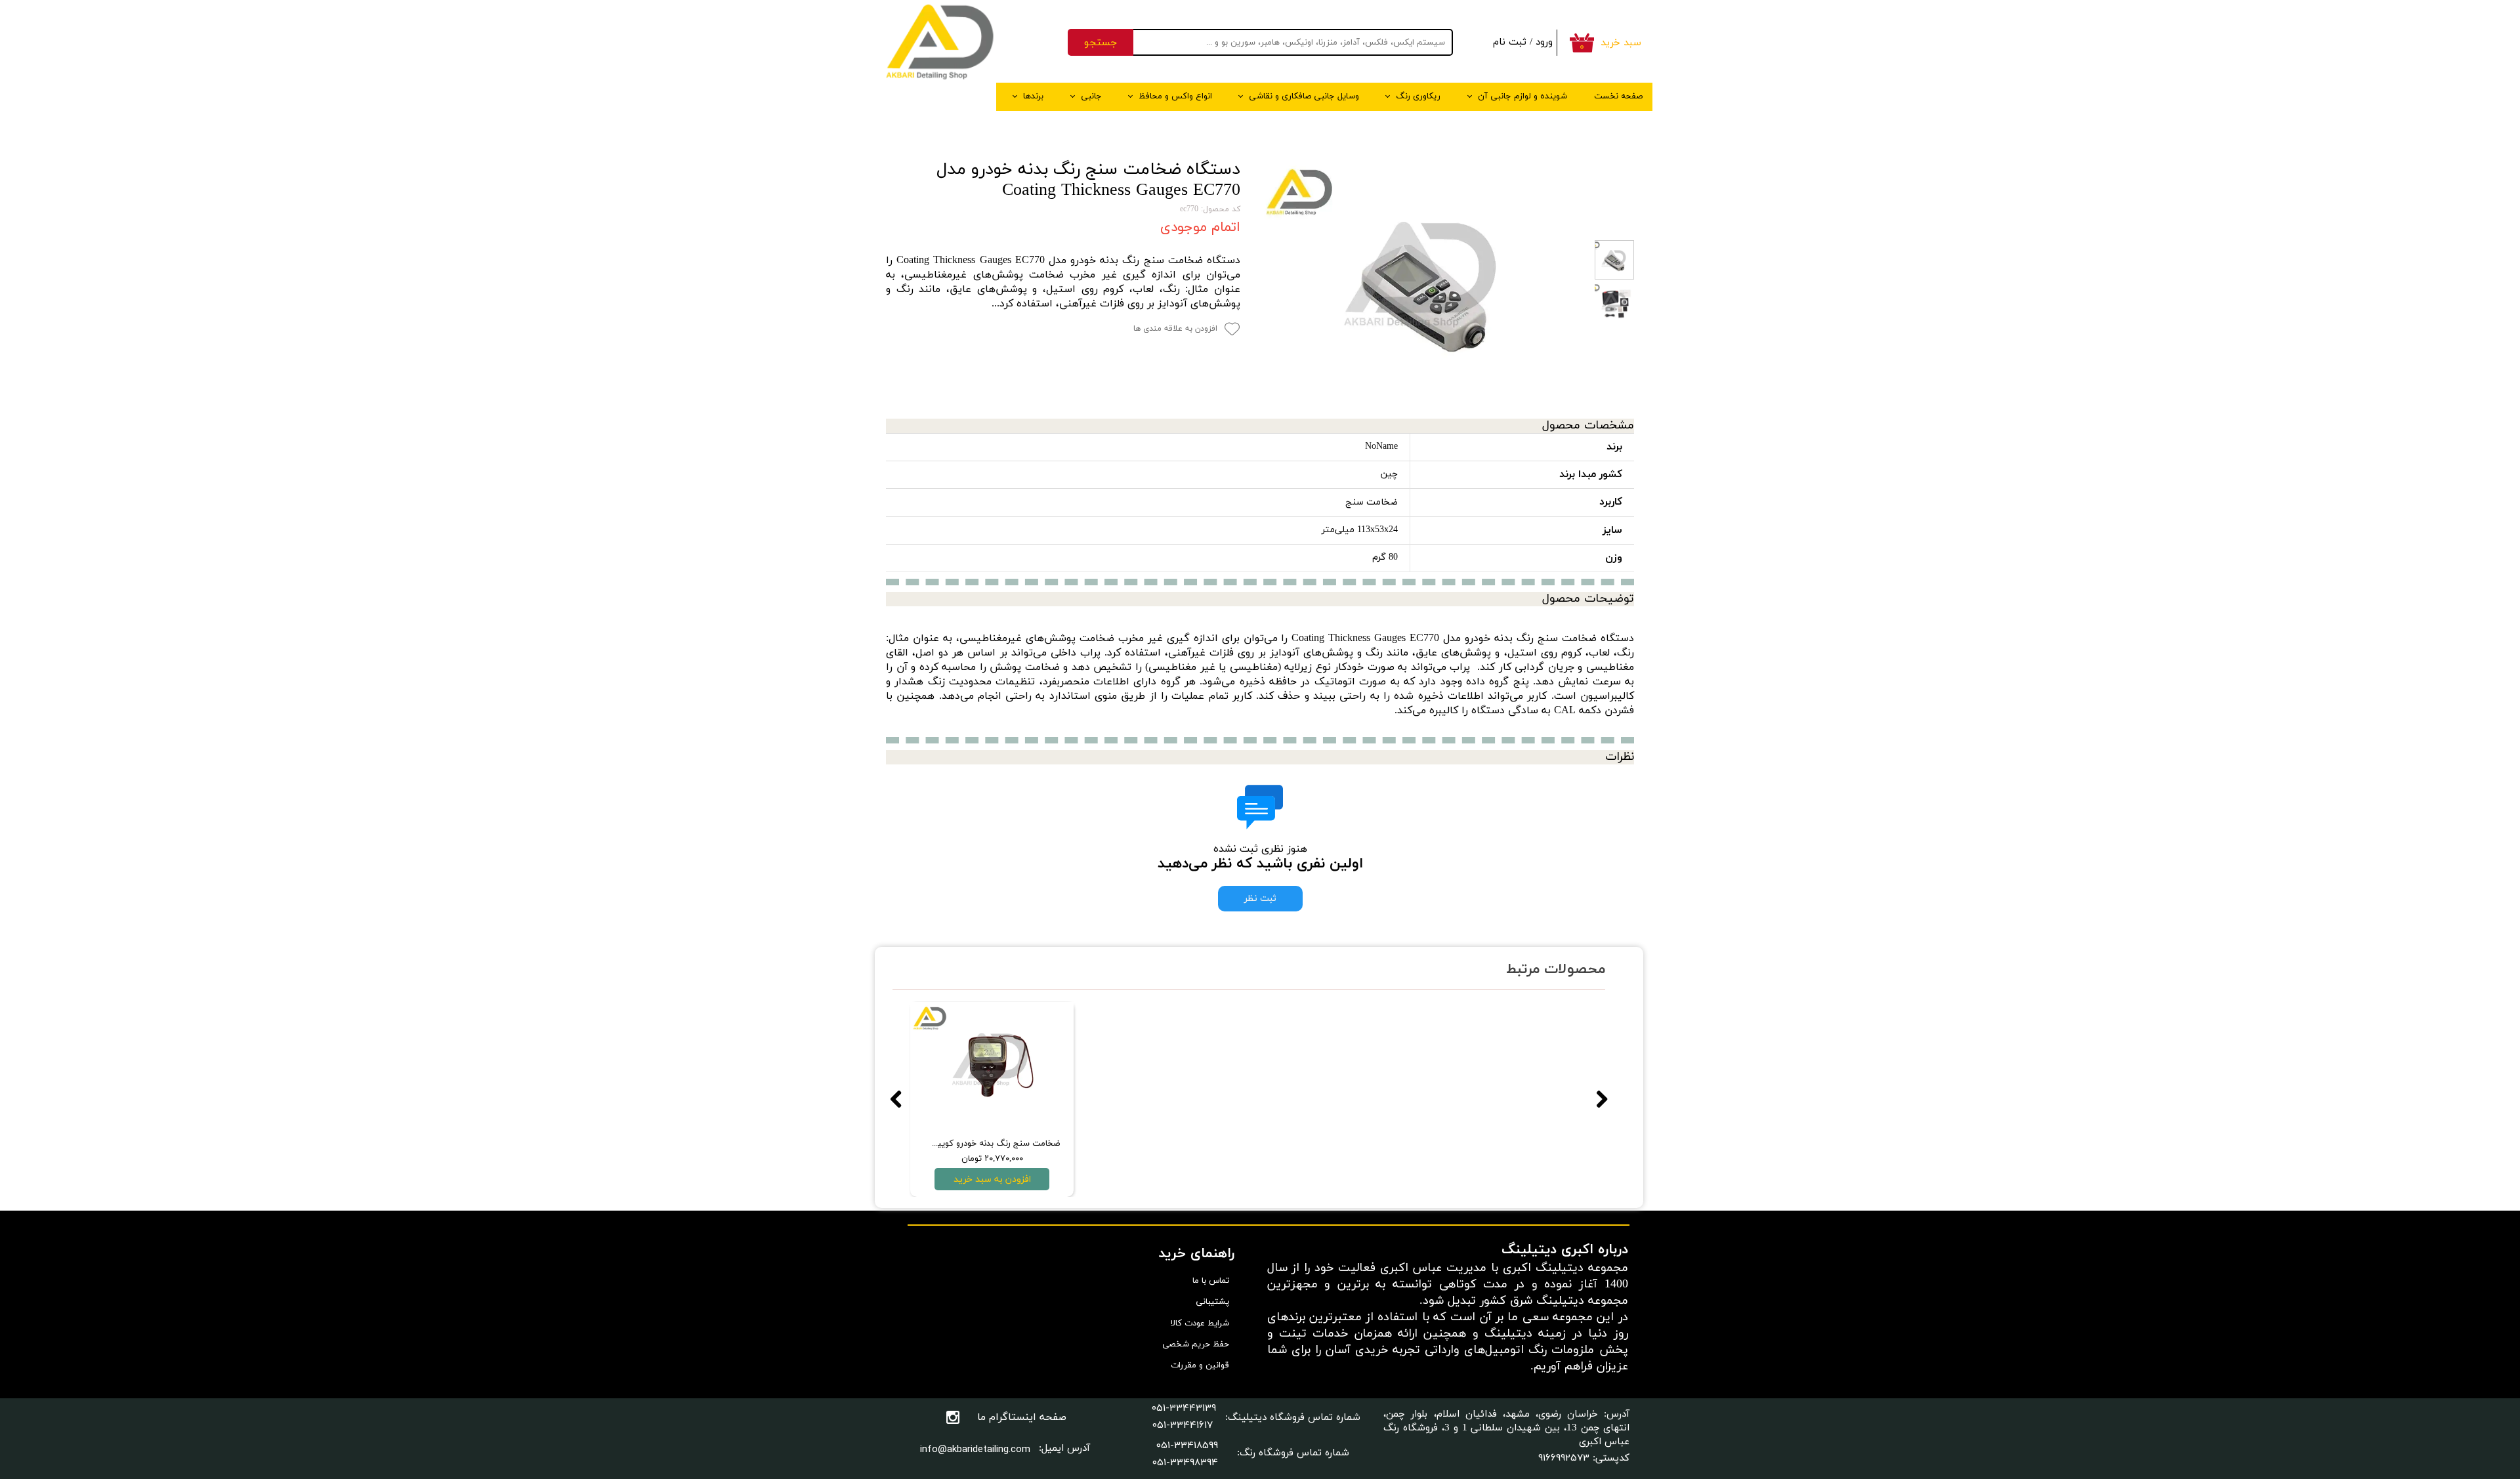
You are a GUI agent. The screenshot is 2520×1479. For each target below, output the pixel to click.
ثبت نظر (1260, 899)
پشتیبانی (1212, 1302)
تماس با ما (1211, 1281)
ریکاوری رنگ (1418, 96)
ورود (1544, 42)
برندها (1033, 96)
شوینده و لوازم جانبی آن (1522, 96)
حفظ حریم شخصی (1196, 1344)
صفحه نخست (1618, 96)
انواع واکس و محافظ (1175, 96)
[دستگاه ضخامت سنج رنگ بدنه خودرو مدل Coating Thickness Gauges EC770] (1424, 282)
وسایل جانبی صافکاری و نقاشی (1304, 96)
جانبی (1091, 96)
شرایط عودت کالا (1200, 1323)
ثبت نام (1510, 42)
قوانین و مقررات (1200, 1365)
